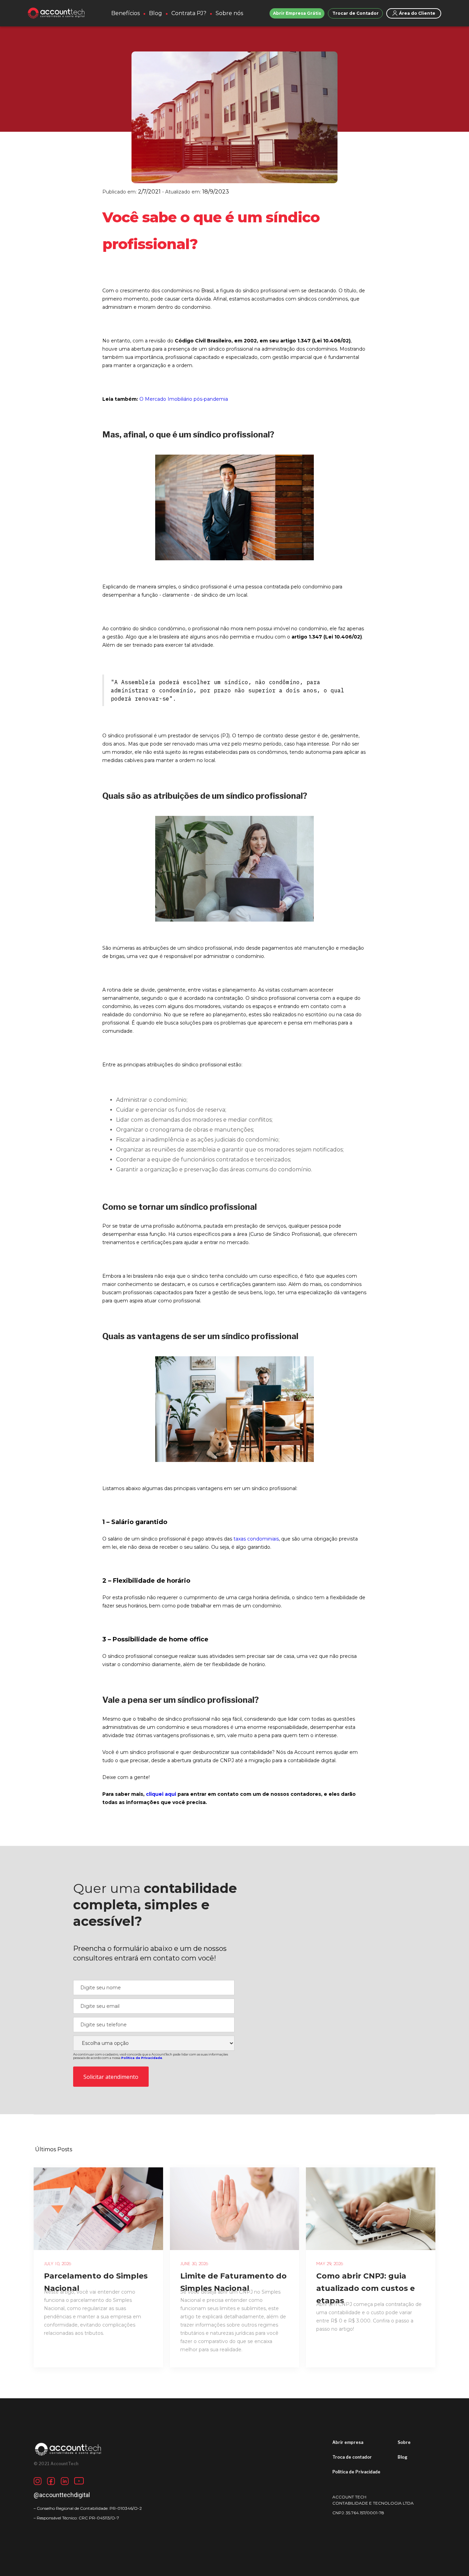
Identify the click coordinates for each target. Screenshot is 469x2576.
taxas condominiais (256, 1539)
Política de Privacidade (356, 2472)
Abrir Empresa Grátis (297, 13)
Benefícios (125, 13)
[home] (56, 13)
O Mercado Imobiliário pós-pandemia (184, 399)
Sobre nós (229, 13)
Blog (156, 13)
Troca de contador (352, 2457)
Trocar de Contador (356, 13)
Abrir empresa (348, 2442)
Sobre (404, 2442)
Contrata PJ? (189, 13)
